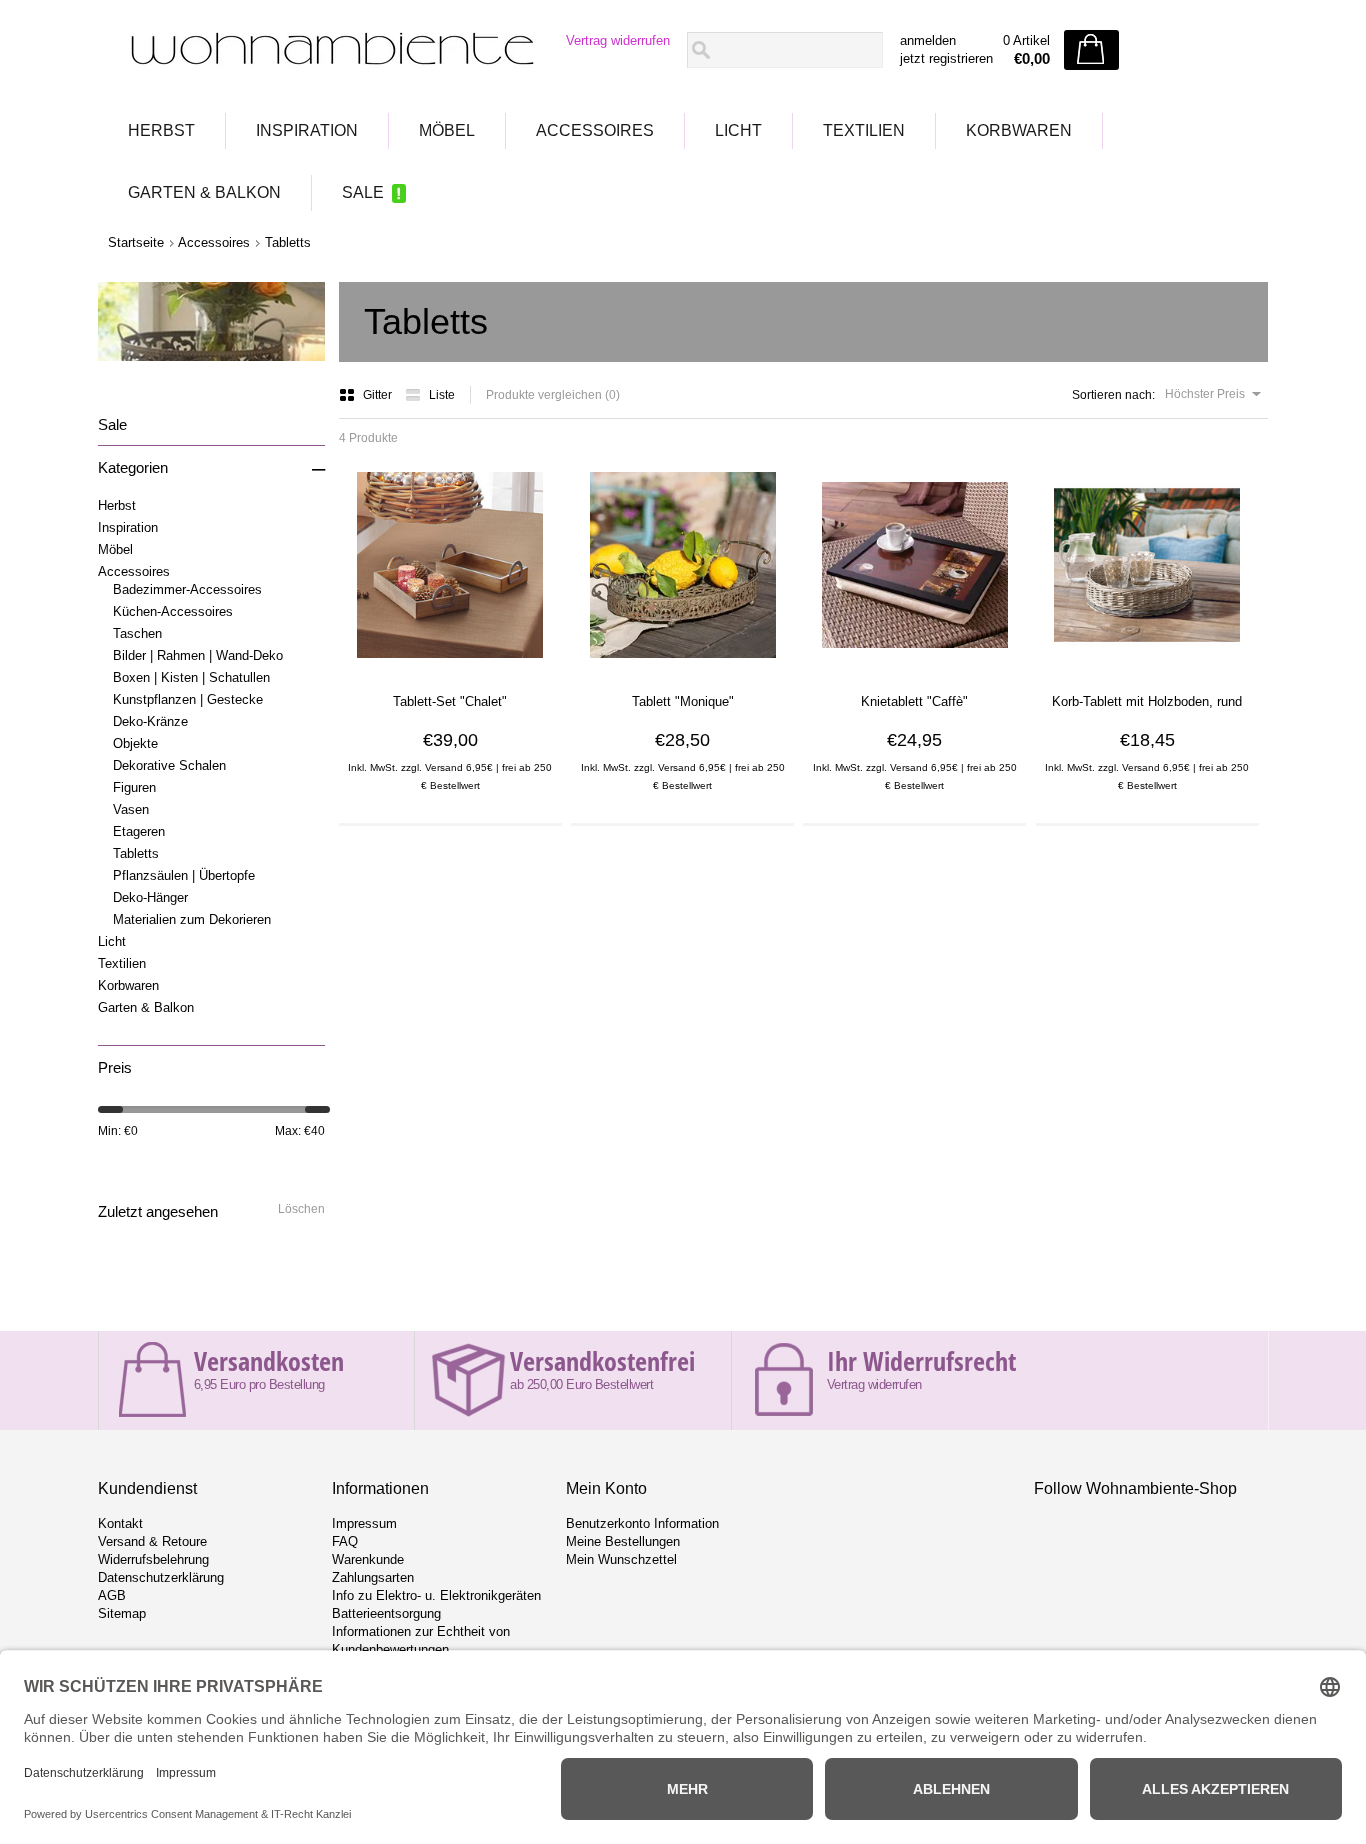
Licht (738, 130)
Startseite (136, 242)
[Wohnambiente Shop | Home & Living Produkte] (326, 51)
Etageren (139, 831)
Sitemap (122, 1613)
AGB (112, 1595)
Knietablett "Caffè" (914, 701)
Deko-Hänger (150, 897)
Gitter (379, 395)
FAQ (345, 1541)
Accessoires (595, 130)
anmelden (928, 40)
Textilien (864, 130)
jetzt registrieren (946, 58)
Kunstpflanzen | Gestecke (188, 699)
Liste (442, 395)
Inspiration (307, 130)
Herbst (161, 130)
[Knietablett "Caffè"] (915, 665)
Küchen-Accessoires (173, 611)
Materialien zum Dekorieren (192, 919)
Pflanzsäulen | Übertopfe (184, 875)
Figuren (134, 787)
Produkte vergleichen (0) (553, 395)
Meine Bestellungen (623, 1541)
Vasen (131, 809)
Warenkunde (368, 1559)
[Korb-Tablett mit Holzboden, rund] (1147, 665)
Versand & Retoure (152, 1541)
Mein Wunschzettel (621, 1559)
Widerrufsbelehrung (153, 1559)
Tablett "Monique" (683, 701)
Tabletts (288, 242)
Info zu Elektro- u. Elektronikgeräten (436, 1595)
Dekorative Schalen (169, 765)
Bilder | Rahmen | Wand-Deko (198, 655)
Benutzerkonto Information (642, 1523)
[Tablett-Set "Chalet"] (450, 665)
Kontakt (120, 1523)
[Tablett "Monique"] (683, 665)
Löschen (301, 1209)
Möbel (447, 130)
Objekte (135, 743)
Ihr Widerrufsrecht (921, 1361)
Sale (363, 192)
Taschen (137, 633)
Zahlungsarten (373, 1577)
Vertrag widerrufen (618, 40)
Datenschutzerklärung (161, 1577)
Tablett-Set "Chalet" (450, 701)
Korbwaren (1019, 130)
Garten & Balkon (204, 192)
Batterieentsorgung (386, 1613)
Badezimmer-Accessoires (187, 589)
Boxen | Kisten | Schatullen (191, 677)
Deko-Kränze (150, 721)
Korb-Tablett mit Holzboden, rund (1147, 701)
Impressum (364, 1523)
